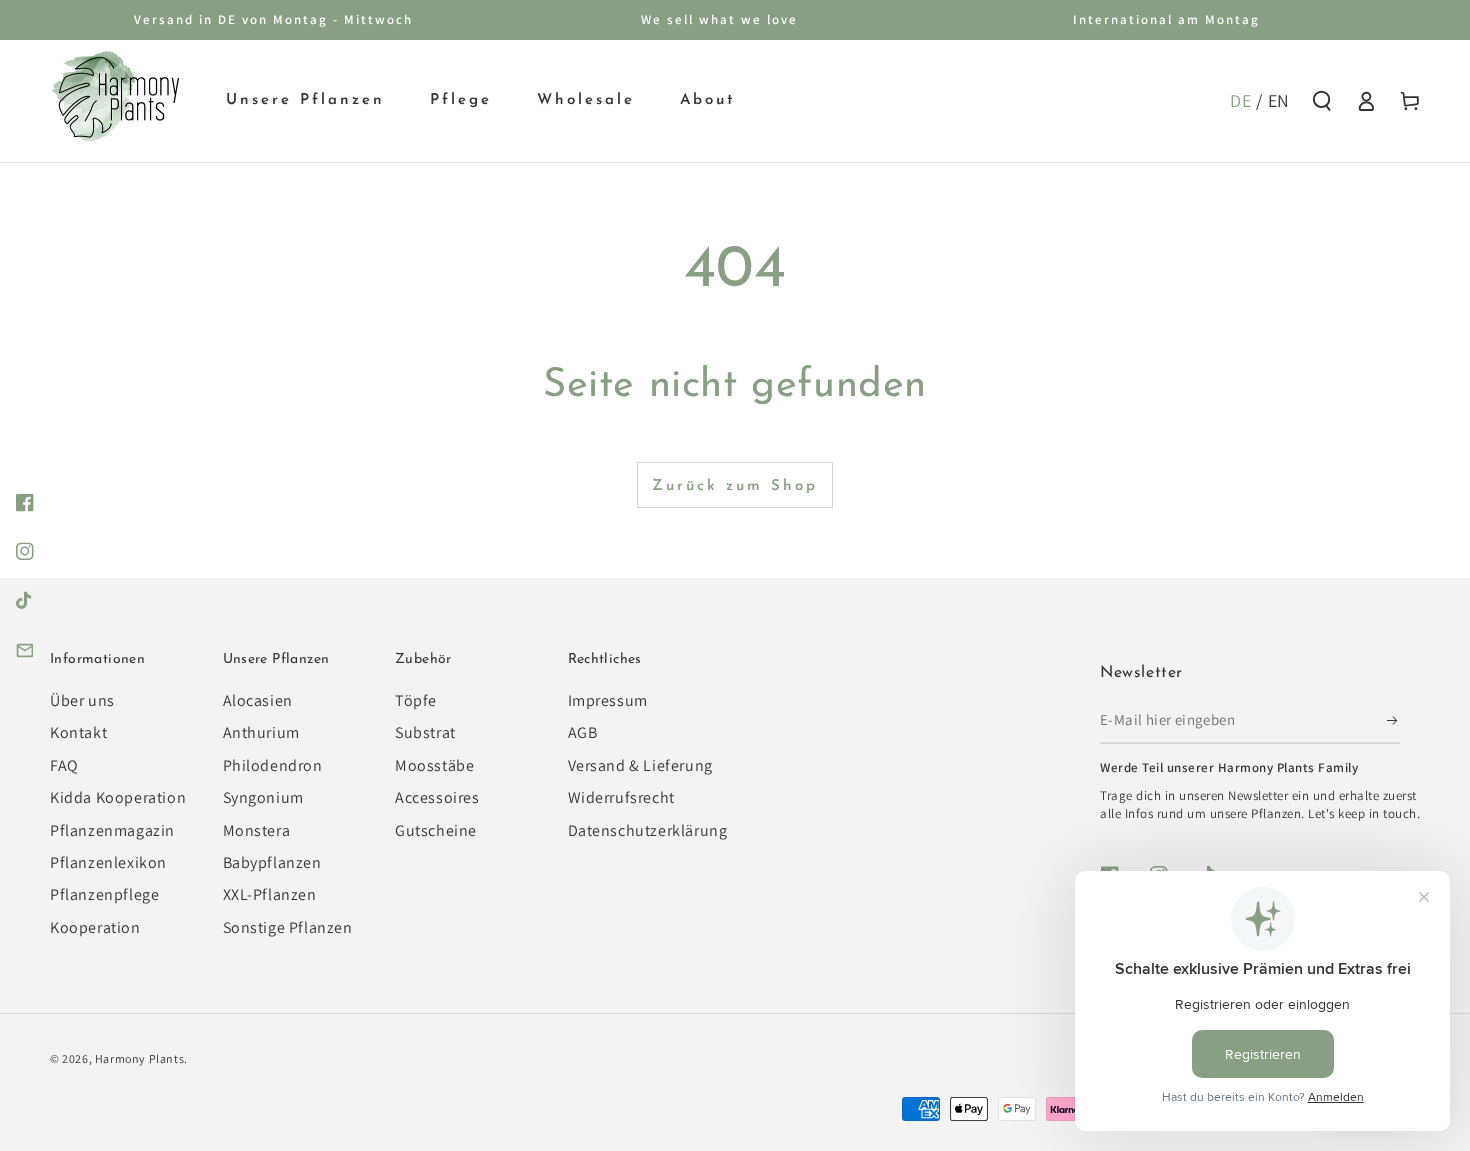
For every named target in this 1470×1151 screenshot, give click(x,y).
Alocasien (258, 700)
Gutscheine (436, 830)
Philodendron (273, 765)
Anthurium (261, 732)
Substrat (425, 732)
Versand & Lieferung (640, 765)
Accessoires (437, 797)
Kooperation (95, 927)
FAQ (64, 765)
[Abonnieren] (1393, 721)
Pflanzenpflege (104, 894)
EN (1279, 100)
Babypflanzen (272, 862)
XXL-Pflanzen (270, 894)
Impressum (608, 700)
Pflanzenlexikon (108, 862)
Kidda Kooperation (118, 797)
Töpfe (416, 700)
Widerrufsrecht (621, 797)
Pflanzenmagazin (112, 830)
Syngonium (263, 797)
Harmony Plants (139, 1058)
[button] (1322, 101)
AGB (583, 732)
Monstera (257, 830)
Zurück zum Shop (735, 486)
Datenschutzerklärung (648, 830)
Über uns (82, 700)
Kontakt (78, 732)
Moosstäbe (434, 765)
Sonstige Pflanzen (288, 927)
